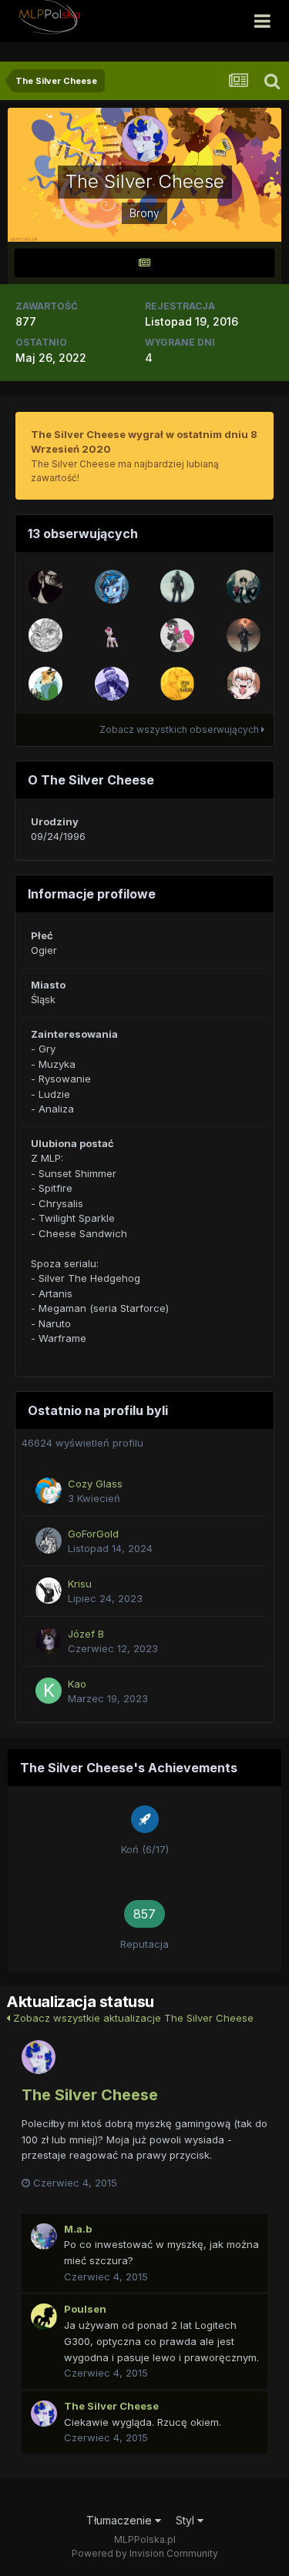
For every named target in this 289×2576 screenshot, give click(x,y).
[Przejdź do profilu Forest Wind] (244, 635)
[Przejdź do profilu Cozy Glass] (49, 1490)
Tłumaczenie (121, 2520)
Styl (187, 2520)
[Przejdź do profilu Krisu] (49, 1591)
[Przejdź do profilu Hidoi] (244, 684)
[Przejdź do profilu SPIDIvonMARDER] (177, 684)
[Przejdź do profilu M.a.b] (44, 2236)
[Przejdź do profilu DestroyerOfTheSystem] (177, 635)
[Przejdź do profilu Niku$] (45, 587)
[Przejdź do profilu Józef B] (49, 1641)
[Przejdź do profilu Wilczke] (112, 587)
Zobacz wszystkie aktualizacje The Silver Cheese (132, 2018)
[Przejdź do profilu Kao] (49, 1691)
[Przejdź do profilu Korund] (45, 635)
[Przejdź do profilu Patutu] (177, 587)
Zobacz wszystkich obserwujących (180, 729)
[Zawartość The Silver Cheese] (144, 263)
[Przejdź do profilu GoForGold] (49, 1541)
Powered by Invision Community (145, 2553)
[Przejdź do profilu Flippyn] (45, 684)
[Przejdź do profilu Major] (112, 684)
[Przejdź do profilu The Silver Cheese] (39, 2057)
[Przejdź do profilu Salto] (244, 587)
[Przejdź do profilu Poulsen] (44, 2317)
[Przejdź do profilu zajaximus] (112, 635)
